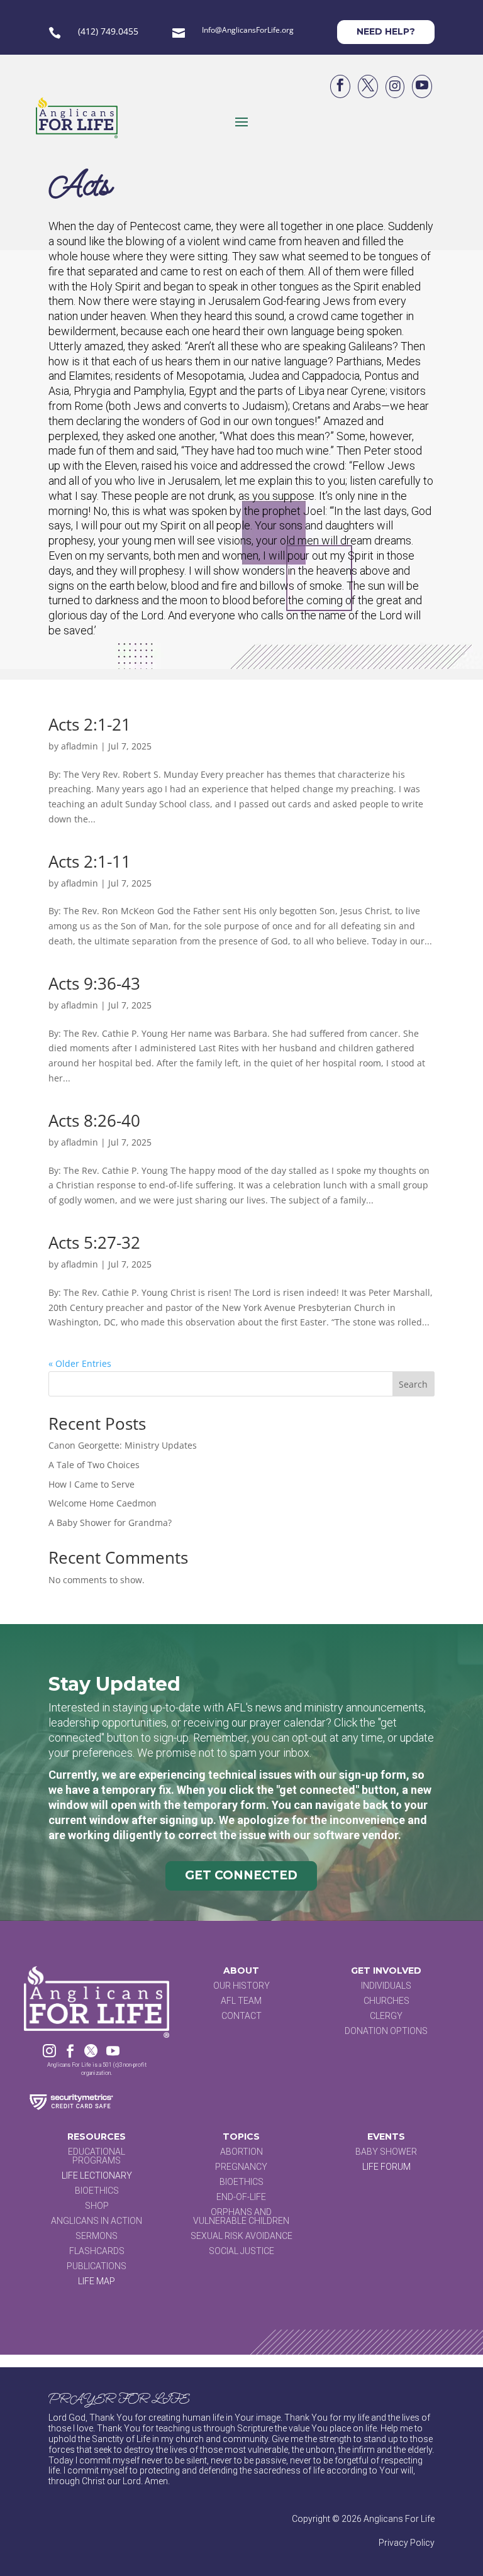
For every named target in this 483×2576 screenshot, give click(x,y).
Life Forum (386, 2167)
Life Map (97, 2281)
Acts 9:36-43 (94, 983)
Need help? (386, 31)
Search (413, 1384)
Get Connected (241, 1875)
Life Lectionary (97, 2175)
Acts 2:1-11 (90, 861)
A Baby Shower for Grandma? (110, 1523)
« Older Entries (80, 1363)
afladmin (80, 746)
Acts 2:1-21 (90, 724)
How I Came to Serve (92, 1484)
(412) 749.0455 (108, 31)
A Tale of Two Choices (94, 1465)
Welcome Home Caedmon (103, 1503)
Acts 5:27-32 (94, 1242)
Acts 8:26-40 (94, 1120)
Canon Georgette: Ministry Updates (123, 1445)
